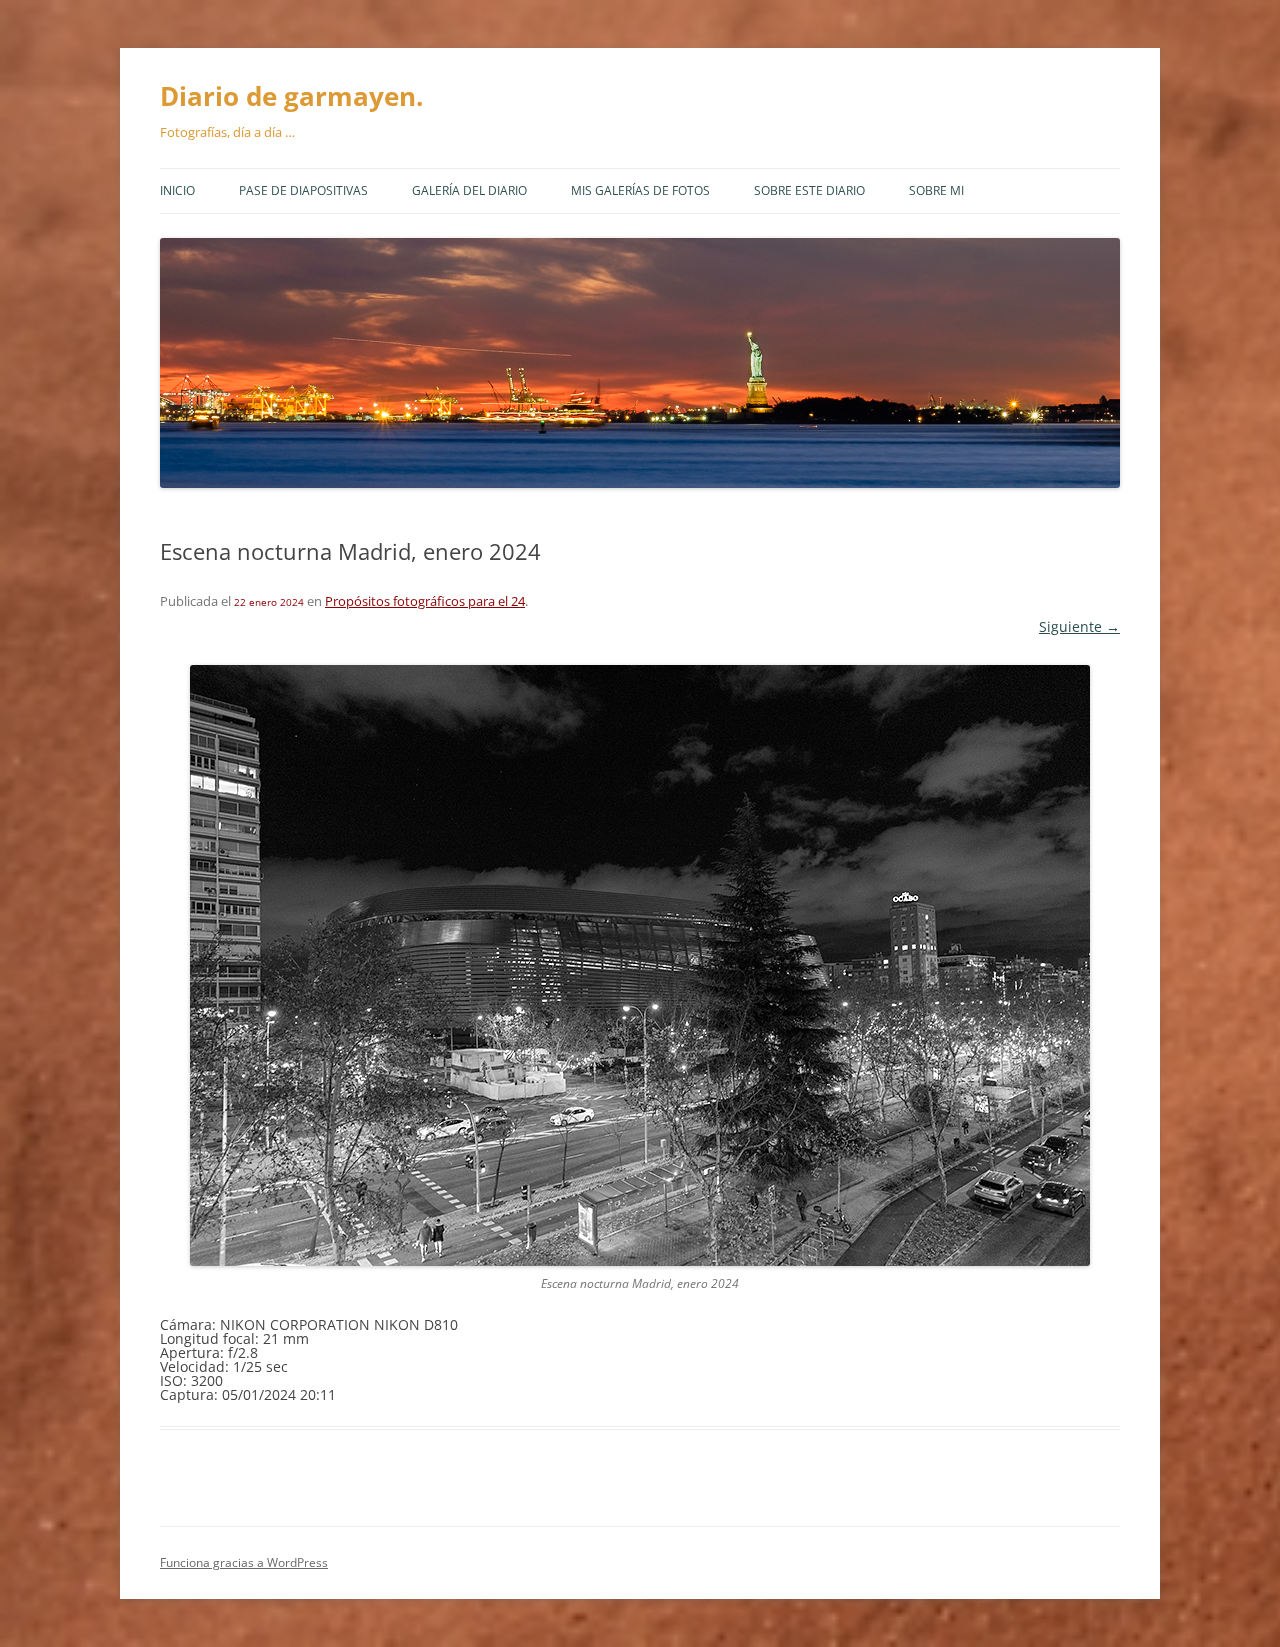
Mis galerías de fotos (640, 190)
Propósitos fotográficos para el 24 (425, 601)
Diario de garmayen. (291, 96)
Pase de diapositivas (303, 190)
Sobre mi (936, 190)
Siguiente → (1079, 626)
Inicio (177, 190)
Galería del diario (469, 190)
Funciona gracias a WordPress (244, 1562)
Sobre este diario (809, 190)
